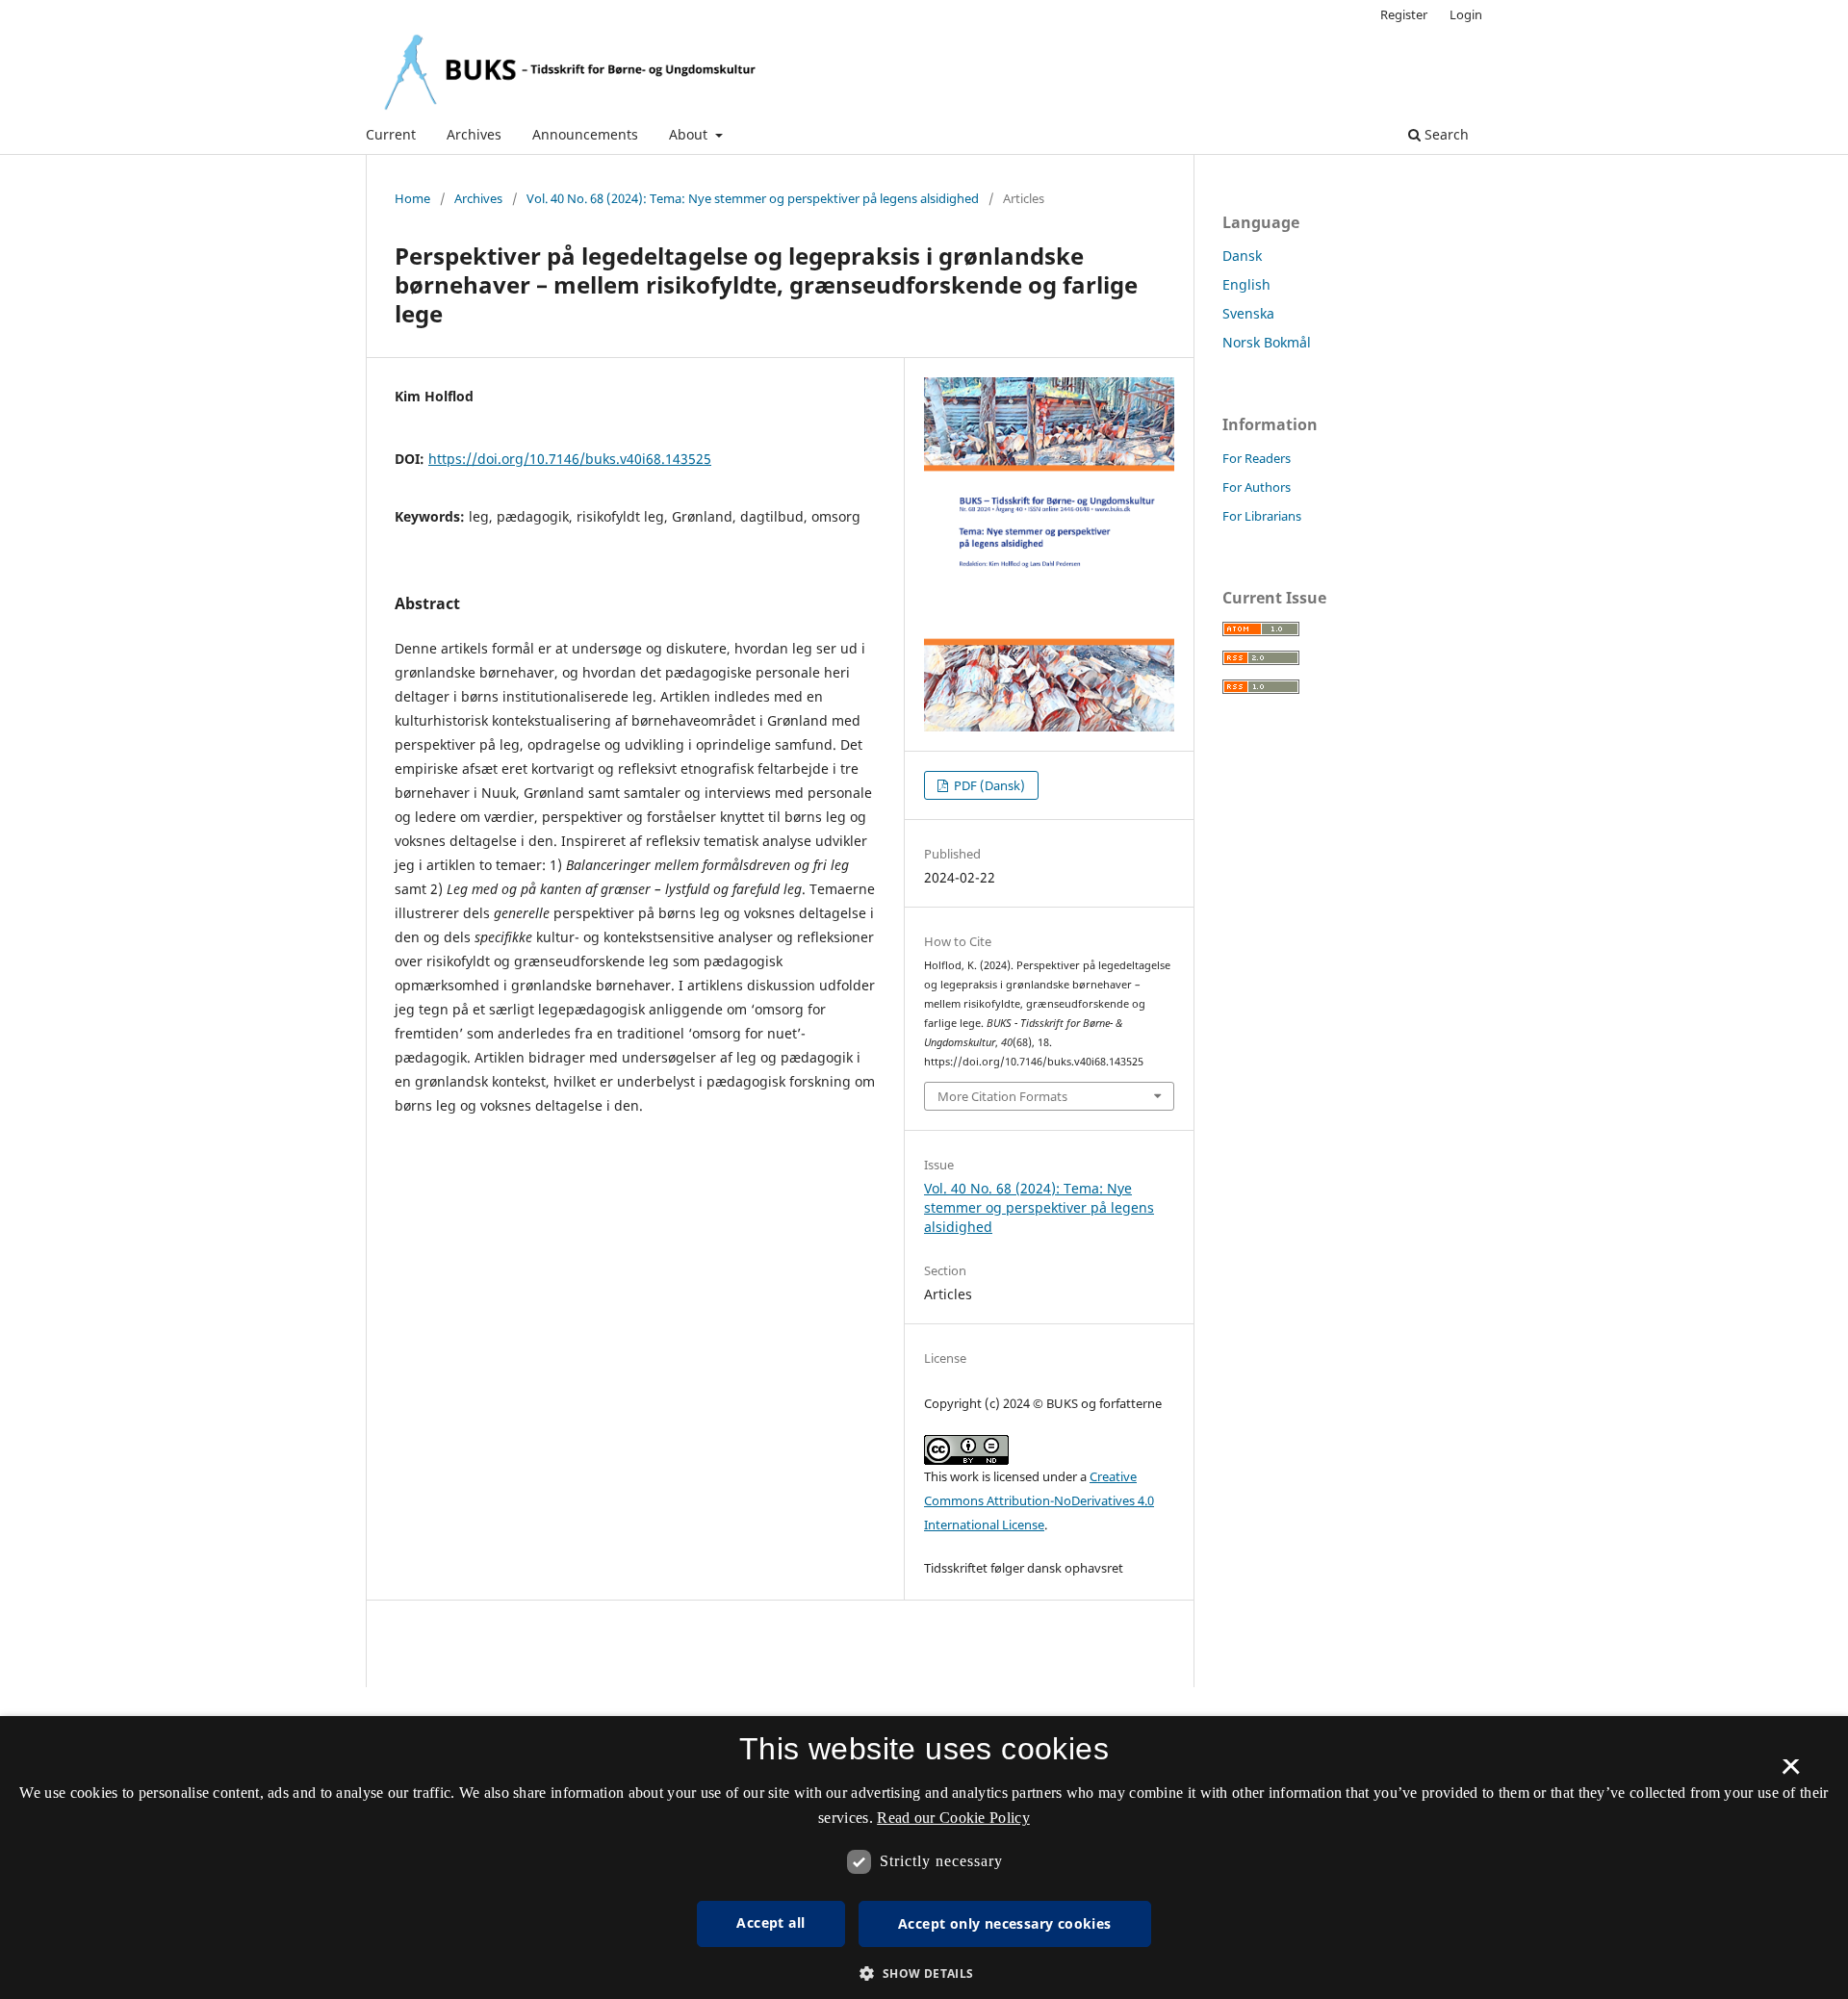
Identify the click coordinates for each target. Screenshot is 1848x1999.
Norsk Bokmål (1267, 342)
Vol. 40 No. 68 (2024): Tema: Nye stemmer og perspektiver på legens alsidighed (753, 198)
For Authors (1257, 487)
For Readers (1257, 458)
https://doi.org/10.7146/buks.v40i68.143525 (570, 459)
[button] (924, 1973)
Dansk (1242, 256)
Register (1404, 14)
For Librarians (1262, 516)
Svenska (1248, 313)
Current (391, 134)
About (690, 134)
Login (1466, 14)
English (1246, 284)
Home (412, 198)
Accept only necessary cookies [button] (1005, 1923)
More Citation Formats (1002, 1096)
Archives (474, 134)
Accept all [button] (770, 1922)
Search (1445, 134)
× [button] (1791, 1773)
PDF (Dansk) (988, 785)
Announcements (585, 134)
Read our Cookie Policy (953, 1818)
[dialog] (924, 1858)
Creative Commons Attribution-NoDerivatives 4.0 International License (1039, 1500)
